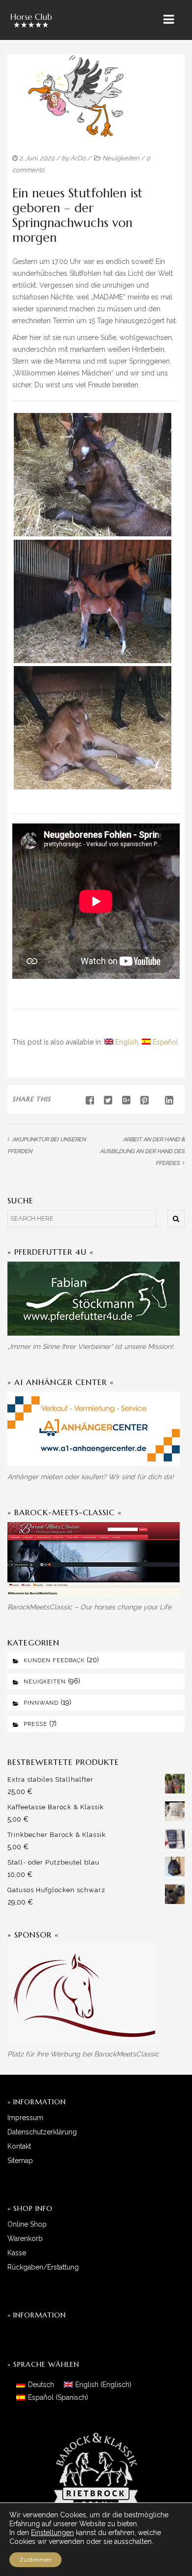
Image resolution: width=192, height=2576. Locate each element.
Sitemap (20, 2161)
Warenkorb (25, 2239)
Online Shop (27, 2224)
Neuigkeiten (121, 158)
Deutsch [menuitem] (41, 2385)
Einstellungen (52, 2533)
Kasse (17, 2253)
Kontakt (19, 2146)
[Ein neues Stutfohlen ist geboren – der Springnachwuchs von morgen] (104, 1100)
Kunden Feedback (54, 1661)
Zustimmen (35, 2560)
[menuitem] (121, 1042)
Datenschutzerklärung (42, 2132)
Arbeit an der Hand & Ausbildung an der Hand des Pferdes (142, 1151)
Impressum (25, 2118)
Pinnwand (41, 1703)
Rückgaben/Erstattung (43, 2267)
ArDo (78, 158)
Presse (35, 1724)
